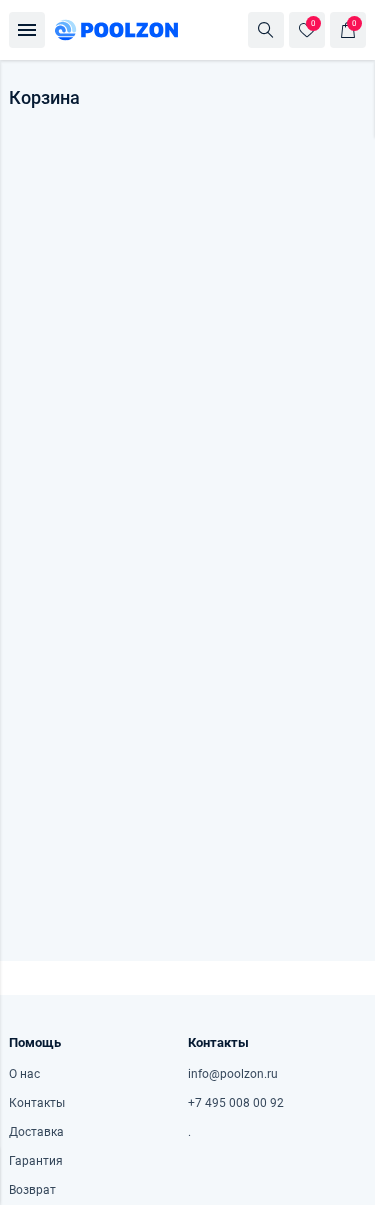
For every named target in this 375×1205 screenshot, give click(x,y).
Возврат (32, 1190)
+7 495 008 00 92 (236, 1103)
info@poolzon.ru (233, 1074)
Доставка (36, 1132)
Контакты (37, 1103)
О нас (24, 1074)
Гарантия (36, 1161)
